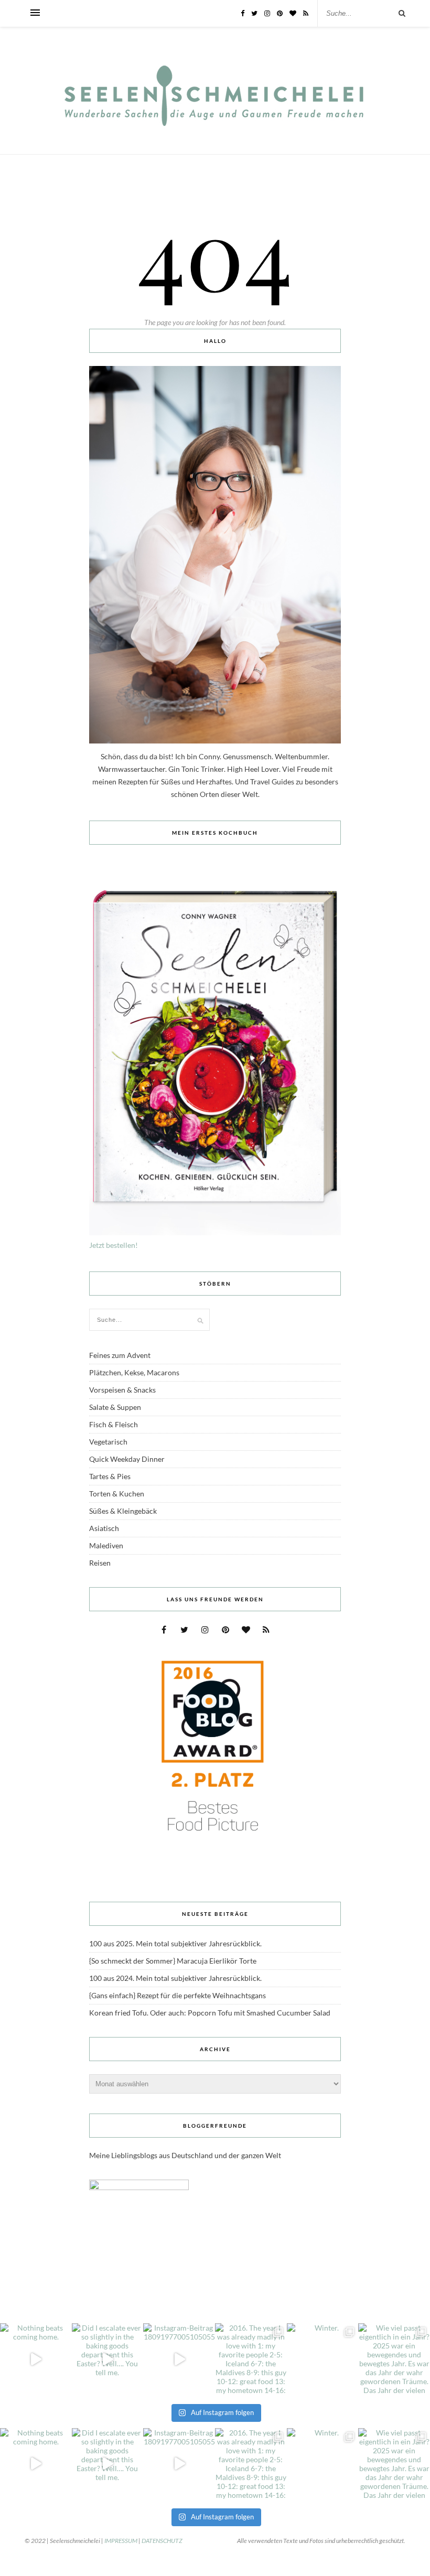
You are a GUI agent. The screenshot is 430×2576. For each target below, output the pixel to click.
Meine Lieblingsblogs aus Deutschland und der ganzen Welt (185, 2155)
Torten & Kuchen (117, 1494)
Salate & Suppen (115, 1407)
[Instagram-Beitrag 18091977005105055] (179, 2359)
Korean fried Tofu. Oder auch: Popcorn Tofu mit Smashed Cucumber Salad (210, 2013)
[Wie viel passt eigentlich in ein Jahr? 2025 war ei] (394, 2359)
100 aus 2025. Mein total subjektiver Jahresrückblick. (175, 1943)
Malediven (106, 1545)
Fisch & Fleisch (114, 1424)
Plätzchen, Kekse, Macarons (134, 1372)
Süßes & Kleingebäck (123, 1511)
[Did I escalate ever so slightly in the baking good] (108, 2359)
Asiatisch (104, 1528)
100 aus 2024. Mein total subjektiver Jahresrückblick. (175, 1978)
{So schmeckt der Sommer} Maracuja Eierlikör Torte (173, 1961)
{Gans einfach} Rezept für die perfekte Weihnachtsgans (178, 1995)
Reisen (100, 1563)
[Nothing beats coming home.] (36, 2359)
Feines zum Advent (120, 1355)
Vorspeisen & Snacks (122, 1390)
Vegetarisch (108, 1442)
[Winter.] (323, 2359)
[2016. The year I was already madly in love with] (251, 2359)
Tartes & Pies (110, 1476)
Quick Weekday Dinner (127, 1459)
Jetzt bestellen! (114, 1245)
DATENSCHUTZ (162, 2541)
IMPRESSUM (121, 2541)
